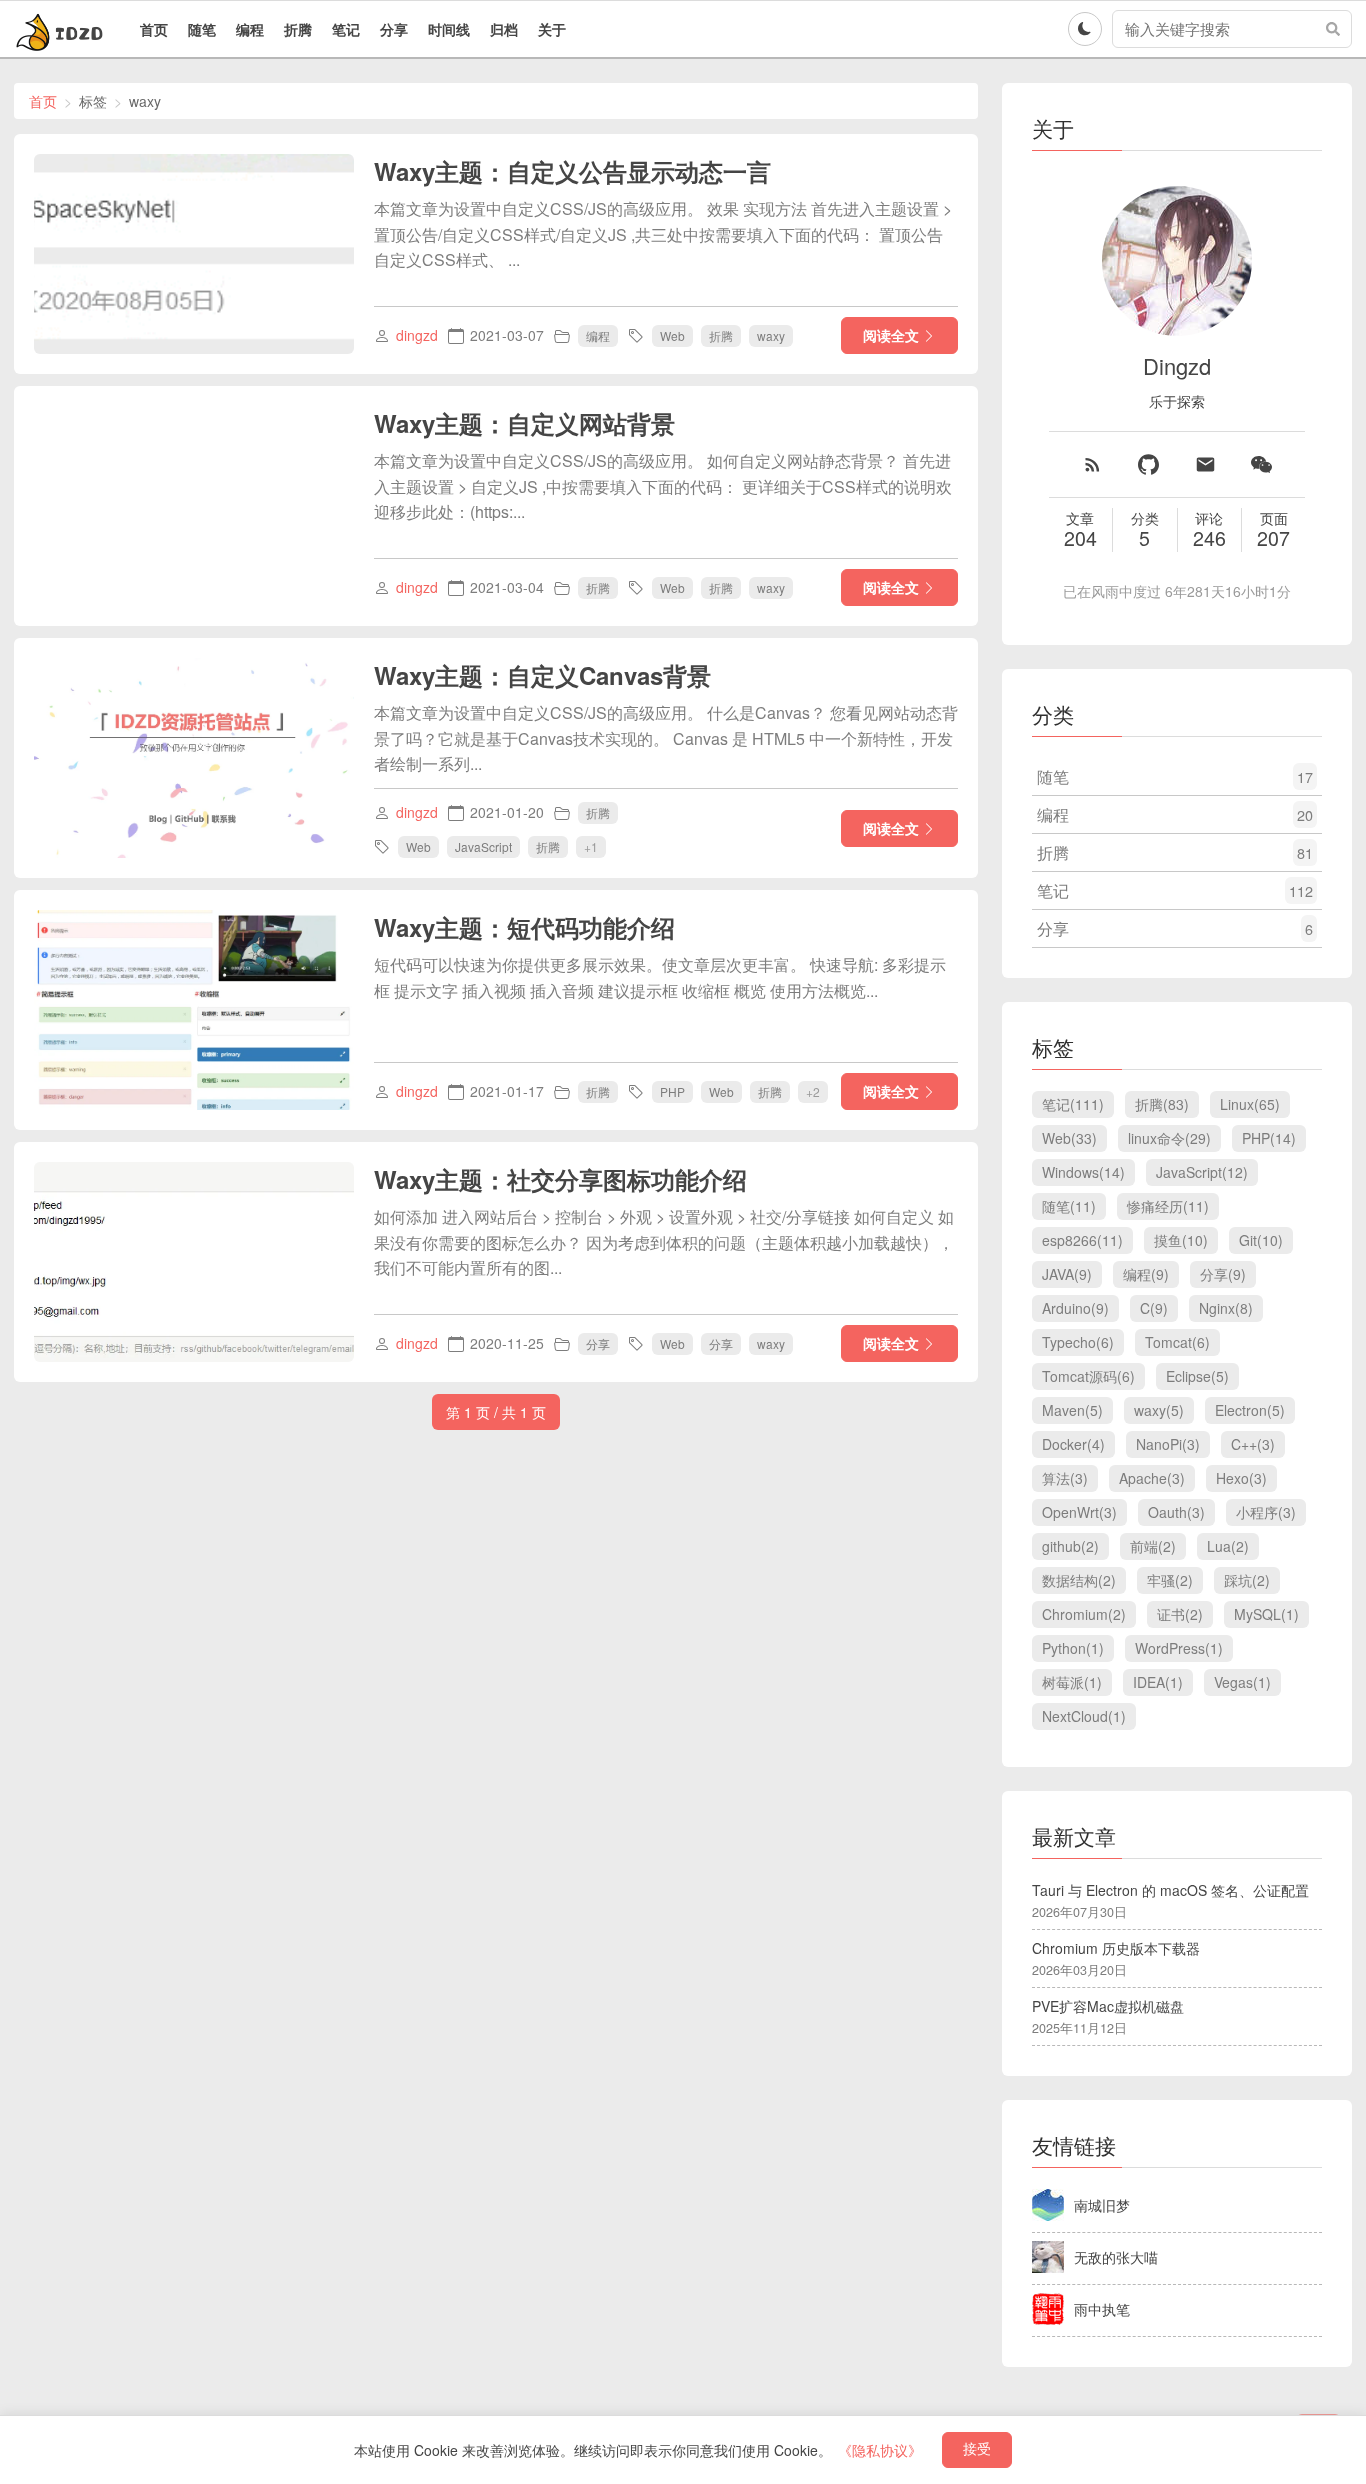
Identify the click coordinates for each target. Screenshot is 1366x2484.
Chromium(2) (1084, 1614)
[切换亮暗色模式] (1085, 29)
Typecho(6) (1078, 1342)
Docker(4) (1073, 1444)
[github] (1148, 464)
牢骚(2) (1170, 1580)
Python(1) (1073, 1648)
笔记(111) (1073, 1104)
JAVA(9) (1067, 1274)
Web (672, 335)
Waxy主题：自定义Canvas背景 (542, 675)
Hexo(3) (1241, 1478)
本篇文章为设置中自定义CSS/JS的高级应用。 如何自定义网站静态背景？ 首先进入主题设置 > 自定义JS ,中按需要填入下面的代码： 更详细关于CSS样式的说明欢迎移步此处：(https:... (663, 486)
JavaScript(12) (1202, 1172)
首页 (154, 29)
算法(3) (1065, 1478)
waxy (771, 335)
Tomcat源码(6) (1088, 1376)
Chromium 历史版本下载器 (1116, 1948)
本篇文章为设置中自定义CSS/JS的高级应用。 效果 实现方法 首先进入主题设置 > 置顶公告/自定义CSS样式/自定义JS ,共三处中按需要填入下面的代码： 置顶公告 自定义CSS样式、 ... (663, 234)
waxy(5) (1159, 1410)
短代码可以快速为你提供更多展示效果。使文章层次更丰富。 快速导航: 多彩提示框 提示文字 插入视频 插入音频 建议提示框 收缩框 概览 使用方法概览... (660, 977)
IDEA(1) (1158, 1682)
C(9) (1154, 1308)
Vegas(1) (1242, 1682)
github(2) (1070, 1546)
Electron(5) (1250, 1410)
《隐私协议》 (880, 2450)
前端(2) (1153, 1546)
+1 (591, 845)
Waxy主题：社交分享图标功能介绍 (560, 1179)
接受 (977, 2449)
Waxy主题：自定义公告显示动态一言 (572, 171)
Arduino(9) (1075, 1308)
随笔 (202, 29)
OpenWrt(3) (1079, 1512)
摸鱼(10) (1181, 1240)
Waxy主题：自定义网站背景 (524, 423)
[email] (1205, 464)
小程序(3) (1266, 1512)
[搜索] (1333, 29)
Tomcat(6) (1177, 1342)
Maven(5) (1072, 1410)
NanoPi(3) (1168, 1444)
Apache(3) (1152, 1478)
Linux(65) (1250, 1104)
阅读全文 (891, 335)
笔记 (346, 29)
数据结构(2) (1079, 1580)
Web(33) (1069, 1138)
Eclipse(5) (1197, 1376)
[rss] (1092, 464)
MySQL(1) (1266, 1614)
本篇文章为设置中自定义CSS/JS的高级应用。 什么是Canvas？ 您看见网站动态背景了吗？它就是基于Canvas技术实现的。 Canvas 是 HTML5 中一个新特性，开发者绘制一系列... (666, 738)
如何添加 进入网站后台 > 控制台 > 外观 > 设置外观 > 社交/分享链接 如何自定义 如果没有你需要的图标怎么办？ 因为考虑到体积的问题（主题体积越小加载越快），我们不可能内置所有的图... (664, 1242)
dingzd (417, 335)
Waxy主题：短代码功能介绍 (524, 927)
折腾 (298, 29)
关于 (552, 29)
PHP (672, 1091)
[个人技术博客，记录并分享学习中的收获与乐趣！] (62, 29)
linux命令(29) (1169, 1138)
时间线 (449, 29)
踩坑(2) (1247, 1580)
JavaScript (483, 846)
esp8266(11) (1082, 1240)
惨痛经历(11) (1168, 1206)
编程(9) (1146, 1274)
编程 (250, 29)
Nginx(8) (1226, 1308)
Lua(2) (1228, 1546)
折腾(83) (1162, 1104)
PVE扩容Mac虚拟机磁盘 (1108, 2006)
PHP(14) (1269, 1138)
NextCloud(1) (1084, 1716)
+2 (813, 1090)
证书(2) (1180, 1614)
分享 (394, 29)
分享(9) (1223, 1274)
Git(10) (1261, 1240)
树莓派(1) (1072, 1682)
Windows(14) (1083, 1172)
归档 (504, 29)
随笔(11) (1069, 1206)
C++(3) (1253, 1444)
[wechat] (1261, 464)
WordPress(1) (1179, 1648)
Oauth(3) (1176, 1512)
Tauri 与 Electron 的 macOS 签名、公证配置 (1170, 1890)
